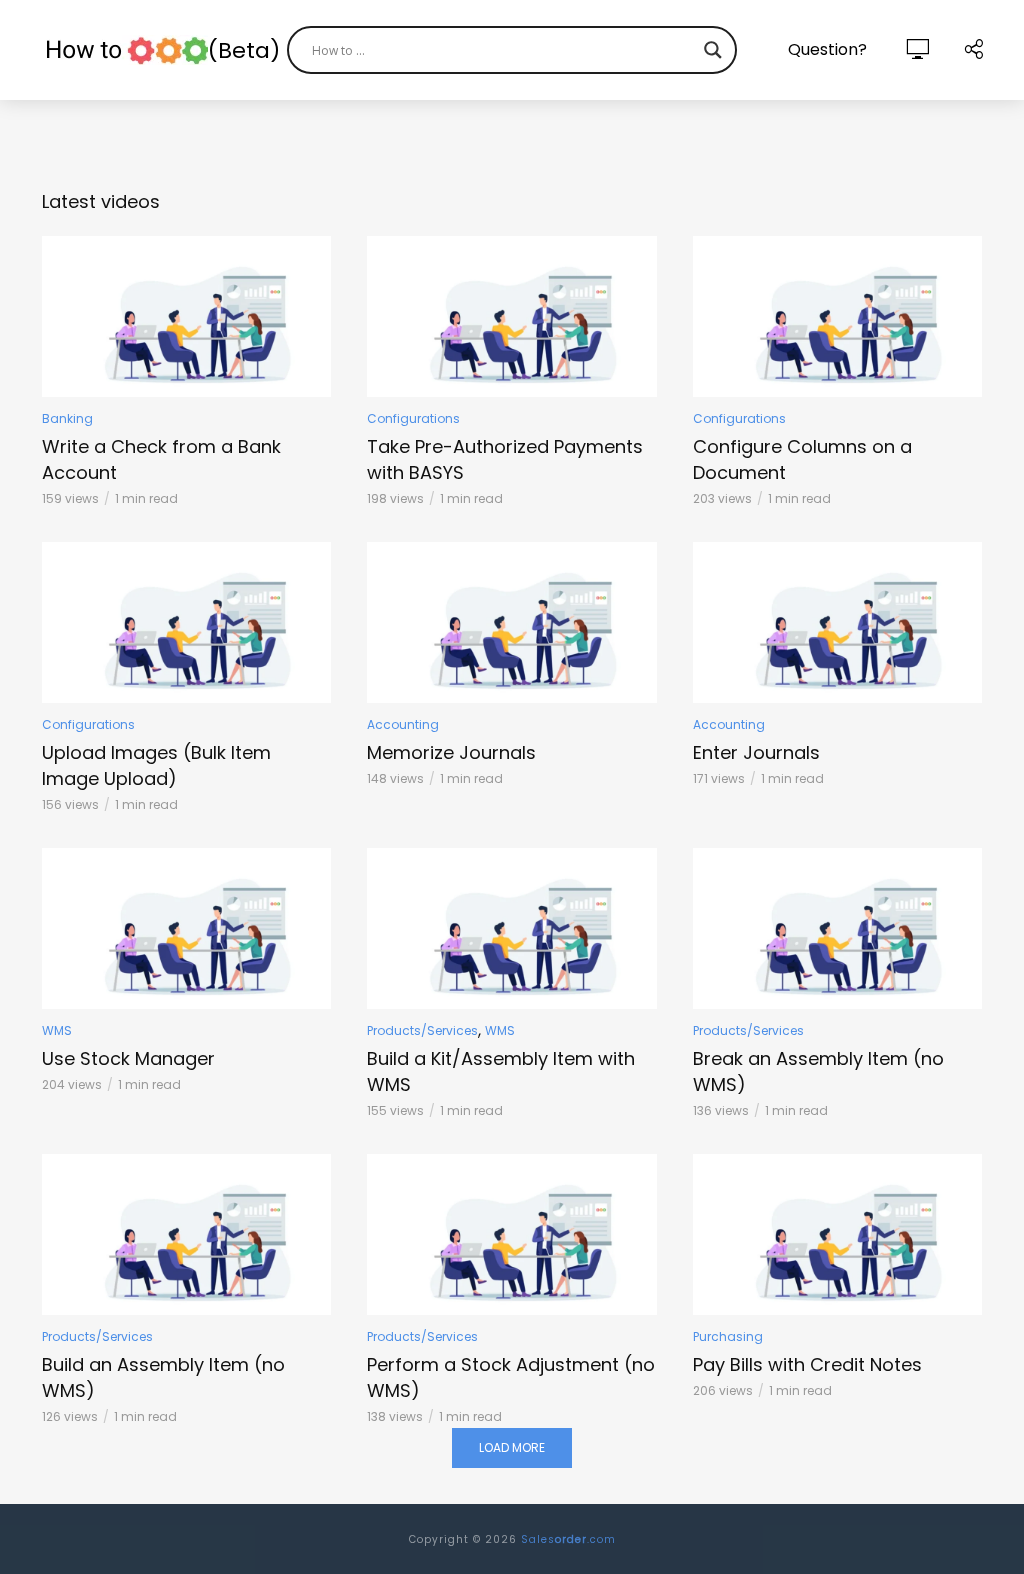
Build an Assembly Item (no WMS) (163, 1377)
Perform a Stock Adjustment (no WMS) (511, 1377)
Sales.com (568, 1539)
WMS (57, 1030)
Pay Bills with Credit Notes (807, 1364)
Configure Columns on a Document (802, 459)
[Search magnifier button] (713, 50)
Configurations (413, 418)
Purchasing (728, 1336)
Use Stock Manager (128, 1058)
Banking (67, 418)
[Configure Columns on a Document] (837, 316)
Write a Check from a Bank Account (161, 459)
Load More (512, 1447)
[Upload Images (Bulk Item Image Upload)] (186, 622)
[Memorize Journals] (511, 622)
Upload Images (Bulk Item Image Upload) (156, 765)
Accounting (403, 724)
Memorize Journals (451, 752)
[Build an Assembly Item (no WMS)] (186, 1234)
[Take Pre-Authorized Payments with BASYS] (511, 316)
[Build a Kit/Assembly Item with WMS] (511, 928)
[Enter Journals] (837, 622)
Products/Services (422, 1030)
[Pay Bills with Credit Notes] (837, 1234)
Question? (827, 49)
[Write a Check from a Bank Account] (186, 316)
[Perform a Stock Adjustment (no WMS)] (511, 1234)
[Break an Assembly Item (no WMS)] (837, 928)
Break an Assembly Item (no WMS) (818, 1071)
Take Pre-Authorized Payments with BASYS (505, 459)
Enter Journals (756, 752)
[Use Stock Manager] (186, 928)
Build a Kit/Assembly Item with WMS (501, 1071)
